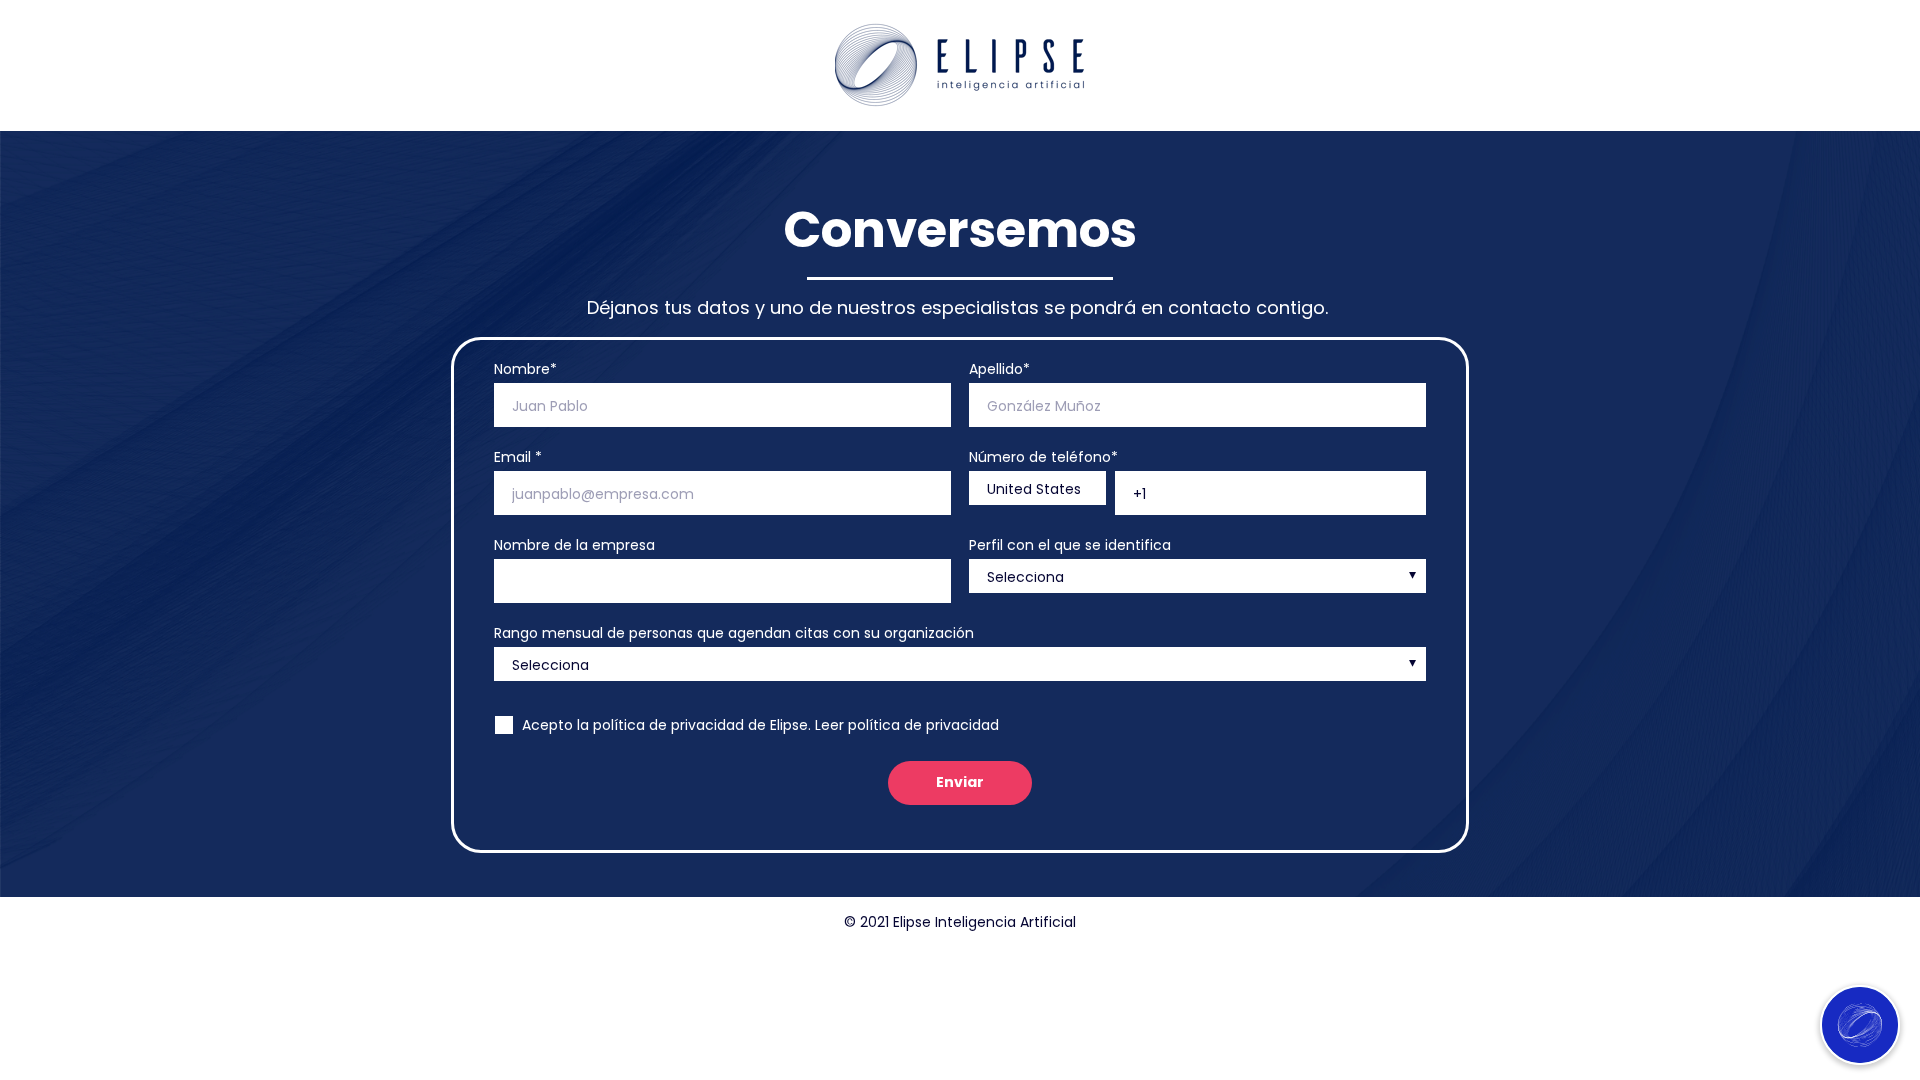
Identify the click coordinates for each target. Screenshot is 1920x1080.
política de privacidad (923, 725)
